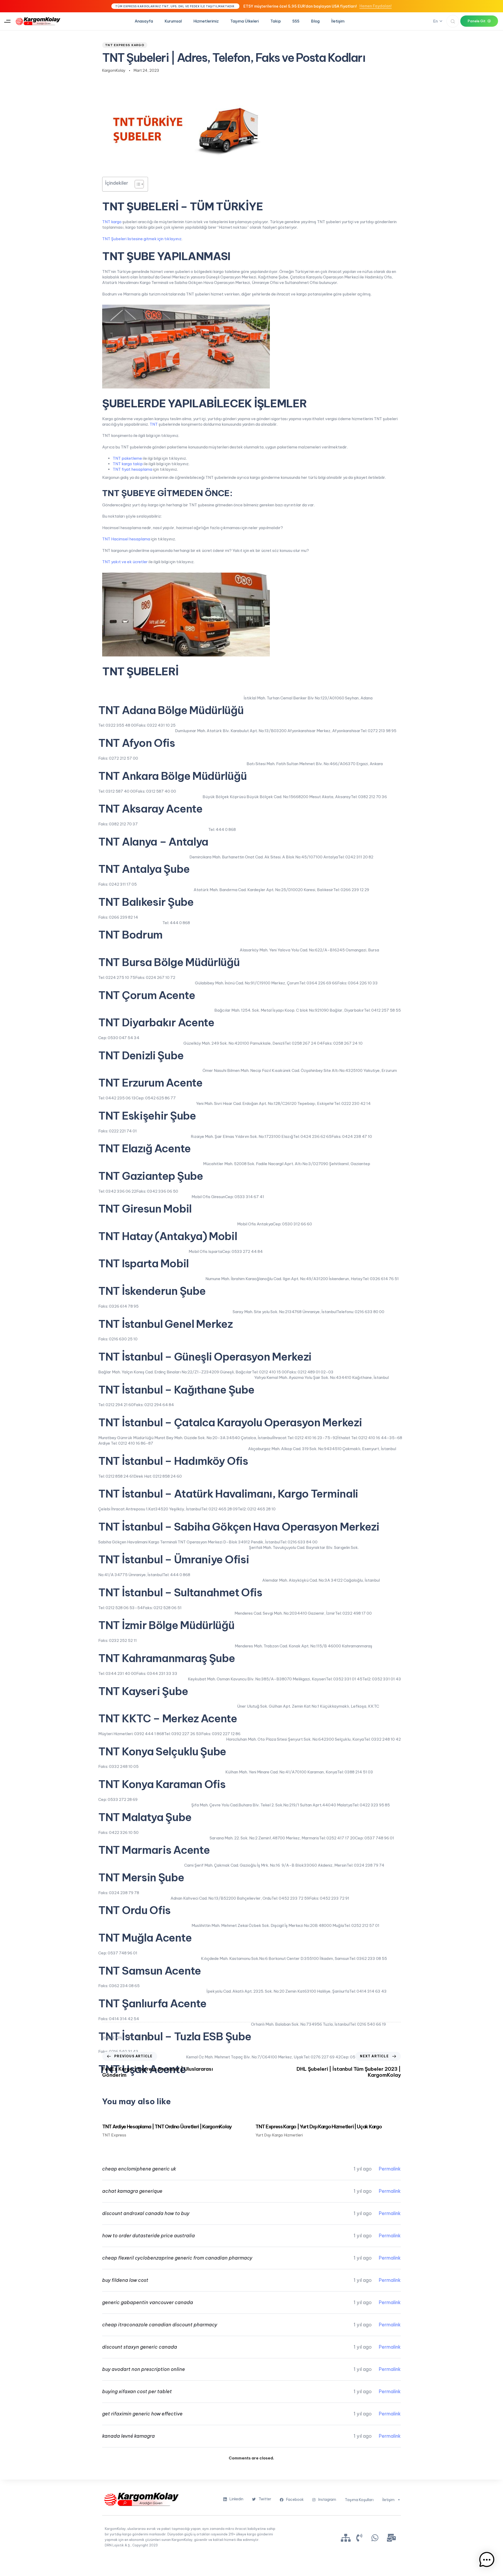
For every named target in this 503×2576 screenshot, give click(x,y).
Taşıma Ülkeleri (245, 21)
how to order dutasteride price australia (149, 2236)
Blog (315, 21)
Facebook (295, 2500)
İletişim (338, 21)
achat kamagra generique (132, 2191)
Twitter (265, 2499)
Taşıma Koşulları (359, 2500)
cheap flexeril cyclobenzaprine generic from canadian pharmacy (177, 2258)
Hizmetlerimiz (206, 21)
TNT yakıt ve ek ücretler (125, 562)
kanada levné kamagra (129, 2436)
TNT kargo (112, 222)
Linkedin (236, 2499)
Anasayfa (144, 21)
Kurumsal (173, 21)
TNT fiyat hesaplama (132, 469)
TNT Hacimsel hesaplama (126, 539)
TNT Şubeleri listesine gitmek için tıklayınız (142, 239)
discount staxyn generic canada (140, 2347)
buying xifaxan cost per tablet (137, 2391)
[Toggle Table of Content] (137, 184)
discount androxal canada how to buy (146, 2213)
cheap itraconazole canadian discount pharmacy (160, 2325)
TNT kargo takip (128, 464)
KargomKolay (114, 70)
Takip (276, 21)
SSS (296, 21)
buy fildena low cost (125, 2280)
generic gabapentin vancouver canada (148, 2302)
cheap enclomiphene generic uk (139, 2169)
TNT (154, 424)
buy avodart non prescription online (144, 2369)
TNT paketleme (127, 458)
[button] (7, 21)
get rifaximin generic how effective (142, 2414)
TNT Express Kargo (125, 45)
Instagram (327, 2500)
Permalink (390, 2169)
